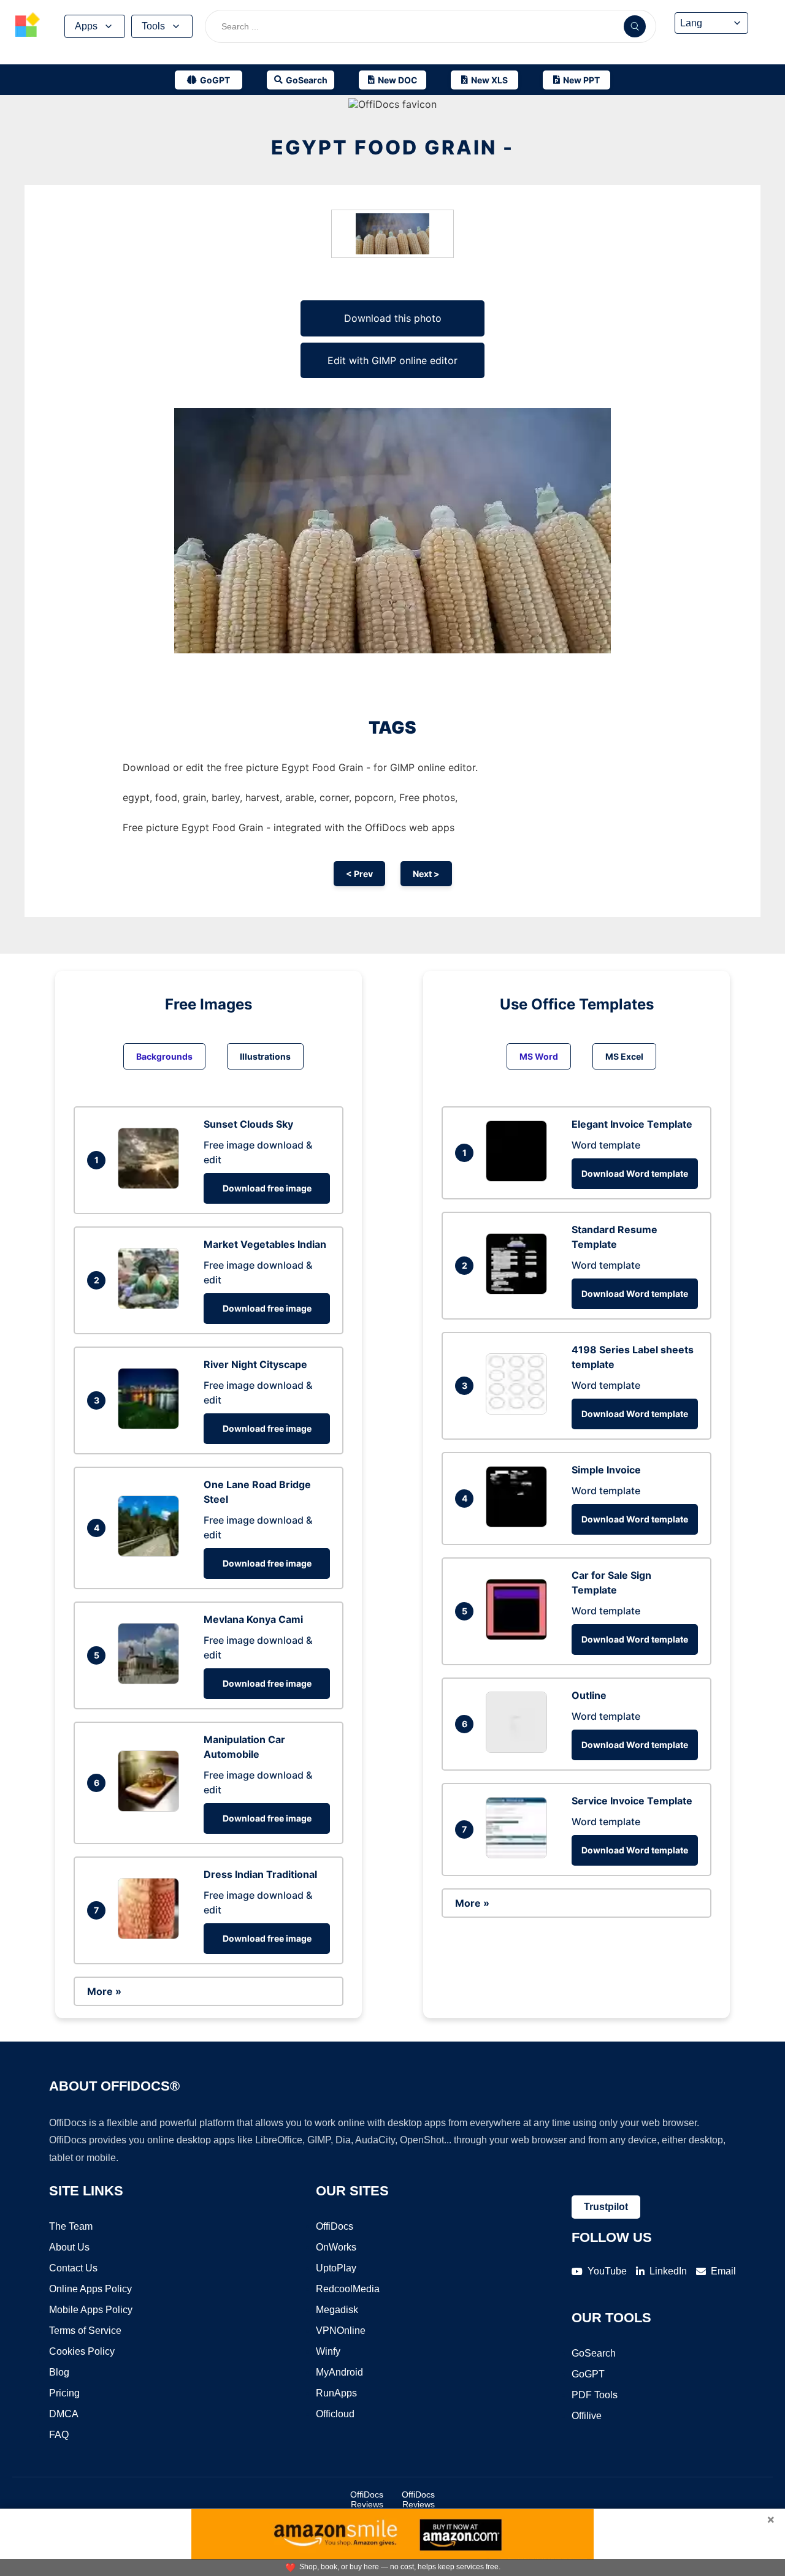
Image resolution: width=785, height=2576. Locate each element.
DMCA (64, 2414)
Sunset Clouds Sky (248, 1124)
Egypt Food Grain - (392, 147)
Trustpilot (606, 2207)
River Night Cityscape (255, 1364)
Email (723, 2271)
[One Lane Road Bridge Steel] (151, 1553)
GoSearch (594, 2353)
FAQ (59, 2435)
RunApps (336, 2393)
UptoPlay (336, 2268)
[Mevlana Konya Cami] (151, 1681)
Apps (86, 26)
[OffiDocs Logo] (28, 26)
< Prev (359, 874)
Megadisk (337, 2310)
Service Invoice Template (632, 1801)
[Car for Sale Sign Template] (519, 1636)
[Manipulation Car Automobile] (151, 1808)
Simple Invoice (606, 1470)
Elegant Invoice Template (632, 1124)
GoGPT (588, 2374)
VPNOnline (341, 2331)
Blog (59, 2372)
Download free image (267, 1188)
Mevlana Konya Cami (253, 1619)
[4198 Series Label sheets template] (519, 1411)
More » (104, 1991)
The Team (71, 2226)
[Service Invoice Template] (519, 1855)
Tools (153, 26)
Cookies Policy (82, 2351)
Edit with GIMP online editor (392, 360)
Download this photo (393, 318)
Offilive (587, 2416)
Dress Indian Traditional (260, 1874)
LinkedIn (668, 2271)
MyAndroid (339, 2372)
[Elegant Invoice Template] (519, 1178)
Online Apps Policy (90, 2289)
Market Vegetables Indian (265, 1244)
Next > (426, 874)
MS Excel (624, 1056)
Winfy (328, 2351)
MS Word (539, 1056)
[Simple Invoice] (519, 1524)
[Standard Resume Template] (519, 1291)
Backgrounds (164, 1056)
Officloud (335, 2414)
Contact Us (73, 2268)
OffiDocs (335, 2226)
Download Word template (635, 1173)
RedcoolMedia (348, 2289)
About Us (69, 2247)
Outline (589, 1695)
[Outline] (519, 1749)
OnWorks (336, 2247)
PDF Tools (595, 2395)
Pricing (64, 2393)
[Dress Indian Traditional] (151, 1936)
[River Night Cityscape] (151, 1426)
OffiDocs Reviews (367, 2499)
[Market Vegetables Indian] (151, 1305)
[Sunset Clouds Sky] (151, 1185)
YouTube (607, 2271)
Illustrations (265, 1056)
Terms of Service (85, 2331)
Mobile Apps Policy (91, 2310)
